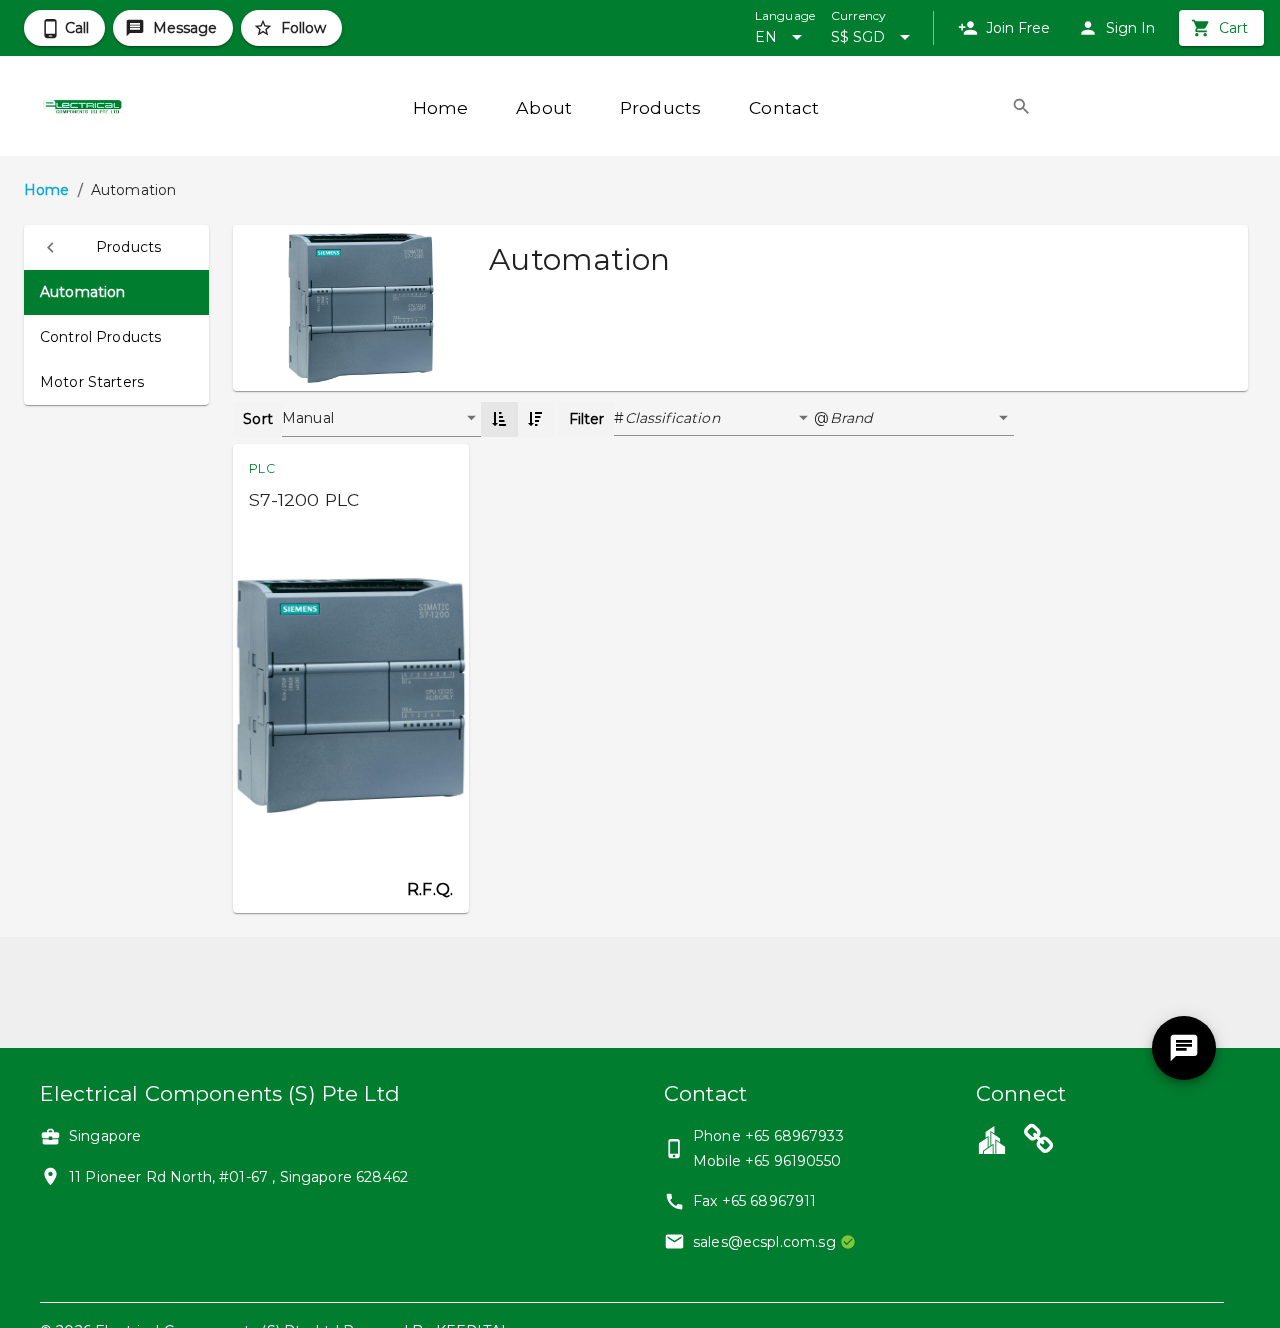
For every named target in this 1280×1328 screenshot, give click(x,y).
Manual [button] (308, 418)
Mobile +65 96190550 (767, 1161)
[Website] (1039, 1142)
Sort (258, 419)
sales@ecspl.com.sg (764, 1242)
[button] (116, 247)
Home (47, 190)
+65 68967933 (794, 1136)
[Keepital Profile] (992, 1139)
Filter (587, 419)
